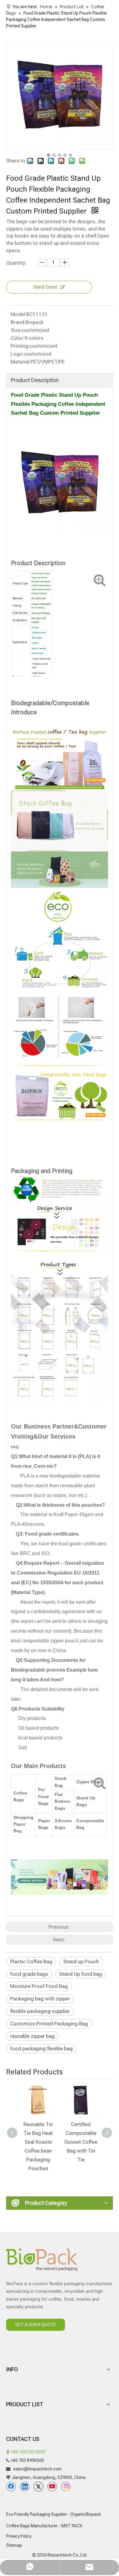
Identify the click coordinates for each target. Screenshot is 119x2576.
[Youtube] (52, 2487)
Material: (21, 362)
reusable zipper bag (32, 2036)
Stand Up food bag (81, 1974)
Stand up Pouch (81, 1962)
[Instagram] (66, 2487)
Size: (16, 330)
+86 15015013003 (28, 2452)
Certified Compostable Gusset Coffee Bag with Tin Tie (81, 2142)
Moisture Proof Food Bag (39, 1986)
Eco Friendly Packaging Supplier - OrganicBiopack (54, 2514)
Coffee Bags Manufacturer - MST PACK (44, 2526)
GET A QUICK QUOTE (36, 2325)
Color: (18, 338)
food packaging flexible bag (41, 2049)
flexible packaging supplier (40, 2011)
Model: (18, 314)
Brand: (18, 322)
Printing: (20, 346)
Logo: (17, 354)
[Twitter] (38, 2487)
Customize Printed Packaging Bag (49, 2024)
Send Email (45, 287)
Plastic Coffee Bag (31, 1962)
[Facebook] (11, 2487)
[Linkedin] (25, 2487)
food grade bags (29, 1974)
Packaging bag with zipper (40, 1999)
